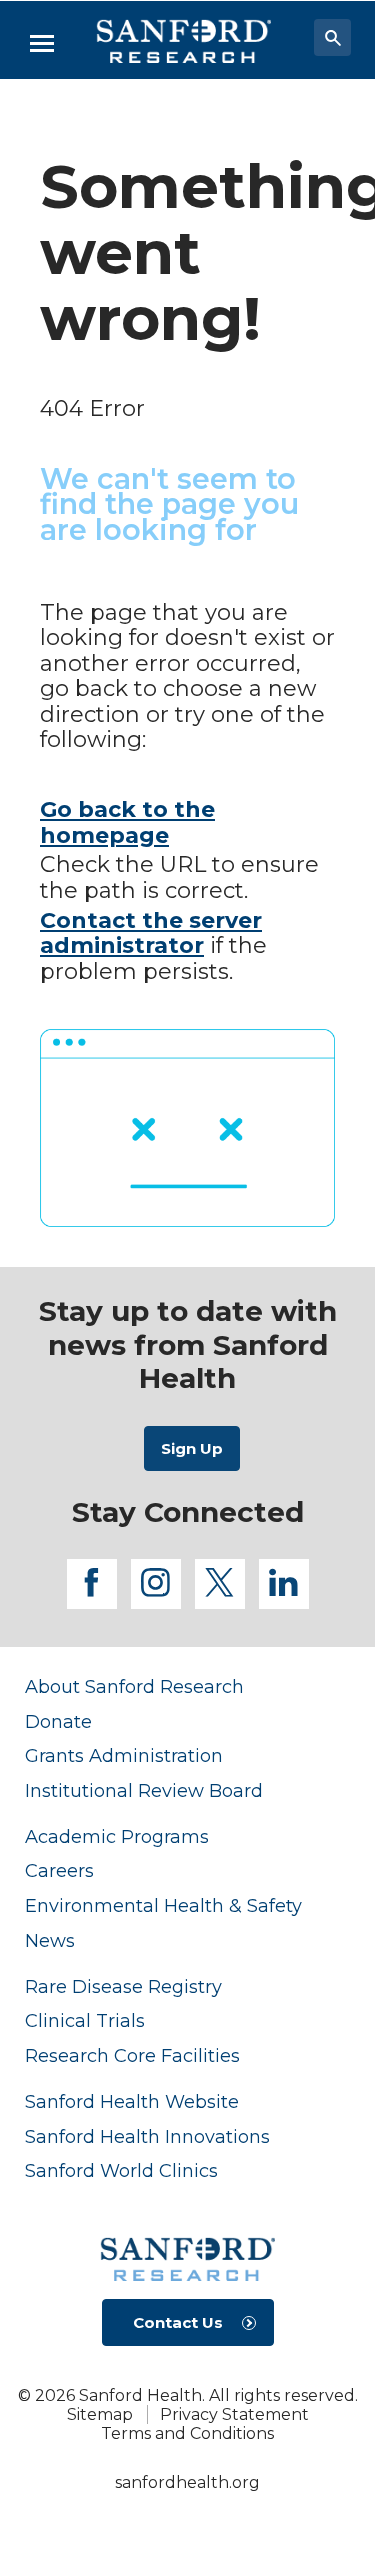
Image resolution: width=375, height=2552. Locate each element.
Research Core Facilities (132, 2055)
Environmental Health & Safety (163, 1905)
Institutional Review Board (144, 1790)
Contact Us (178, 2322)
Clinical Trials (85, 2020)
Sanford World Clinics (121, 2170)
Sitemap (100, 2414)
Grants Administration (124, 1755)
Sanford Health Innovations (147, 2136)
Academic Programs (117, 1836)
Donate (58, 1721)
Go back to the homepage (127, 822)
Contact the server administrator (151, 933)
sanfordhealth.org (187, 2482)
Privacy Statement (234, 2414)
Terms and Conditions (187, 2433)
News (50, 1940)
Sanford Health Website (132, 2101)
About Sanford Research (134, 1686)
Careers (59, 1870)
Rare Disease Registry (123, 1986)
